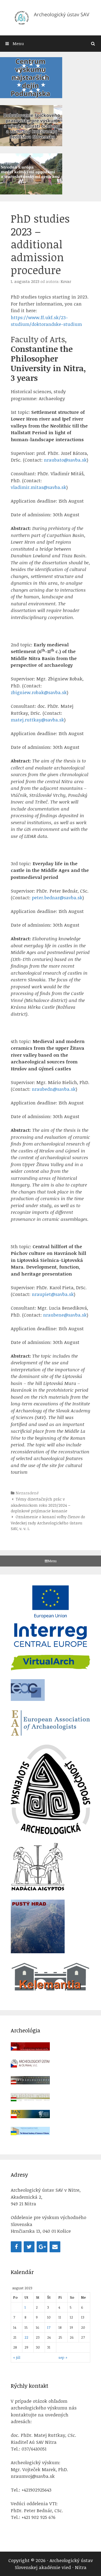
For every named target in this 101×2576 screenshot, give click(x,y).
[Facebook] (16, 2247)
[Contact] (55, 2247)
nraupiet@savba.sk (53, 1294)
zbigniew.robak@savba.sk (39, 692)
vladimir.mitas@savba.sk (39, 487)
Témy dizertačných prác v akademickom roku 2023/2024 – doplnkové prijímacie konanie (41, 1505)
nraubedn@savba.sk (54, 1089)
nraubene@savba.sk (65, 1315)
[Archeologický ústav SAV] (50, 17)
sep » (63, 2357)
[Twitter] (29, 2247)
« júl (17, 2357)
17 (49, 2327)
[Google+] (42, 2247)
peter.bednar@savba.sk (57, 898)
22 (26, 2337)
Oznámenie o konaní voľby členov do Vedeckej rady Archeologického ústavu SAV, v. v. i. (48, 1523)
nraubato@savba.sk (65, 460)
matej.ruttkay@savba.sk (37, 720)
